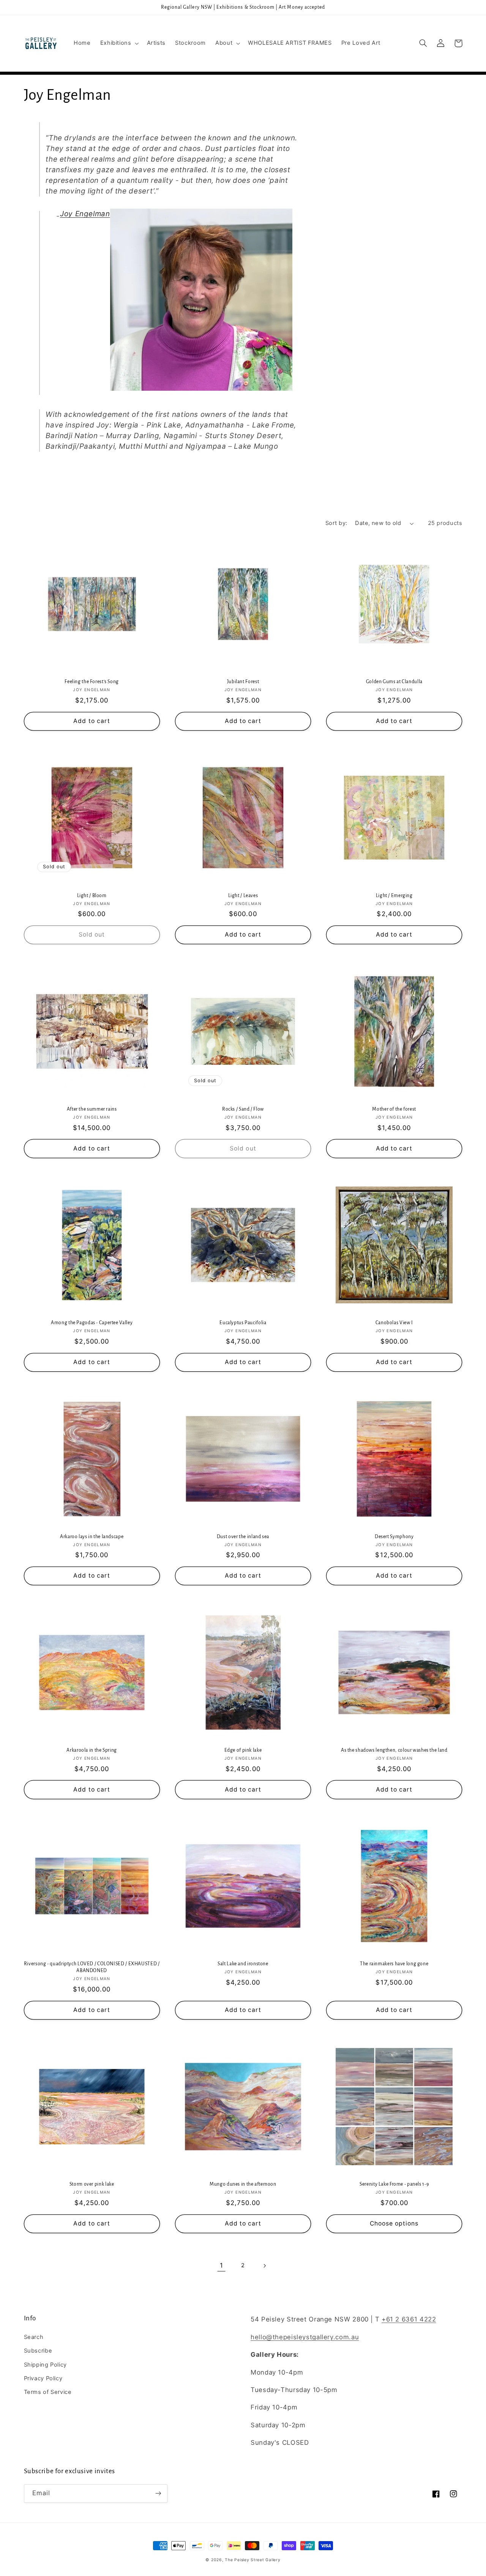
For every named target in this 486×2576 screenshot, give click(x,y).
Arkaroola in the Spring (92, 1750)
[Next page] (265, 2266)
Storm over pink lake (92, 2184)
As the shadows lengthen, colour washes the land (394, 1750)
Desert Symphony (394, 1537)
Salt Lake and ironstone (243, 1964)
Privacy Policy (43, 2378)
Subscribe (38, 2351)
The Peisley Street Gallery (252, 2560)
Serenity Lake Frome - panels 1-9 (394, 2184)
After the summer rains (92, 1109)
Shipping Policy (45, 2365)
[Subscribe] (158, 2493)
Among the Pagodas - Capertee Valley (92, 1323)
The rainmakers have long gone (394, 1964)
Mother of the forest (394, 1109)
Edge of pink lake (243, 1750)
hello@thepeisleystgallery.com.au (305, 2337)
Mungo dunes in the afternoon (243, 2184)
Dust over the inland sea (243, 1537)
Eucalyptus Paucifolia (243, 1323)
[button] (119, 43)
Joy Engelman (85, 214)
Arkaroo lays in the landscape (92, 1537)
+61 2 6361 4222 (409, 2319)
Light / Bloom (92, 896)
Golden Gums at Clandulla (394, 682)
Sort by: (336, 523)
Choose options (394, 2223)
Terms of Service (48, 2392)
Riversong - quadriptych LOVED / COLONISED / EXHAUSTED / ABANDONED (92, 1967)
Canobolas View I (394, 1323)
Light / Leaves (243, 896)
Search (34, 2337)
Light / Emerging (394, 896)
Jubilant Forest (243, 682)
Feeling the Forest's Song (92, 682)
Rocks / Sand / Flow (243, 1109)
